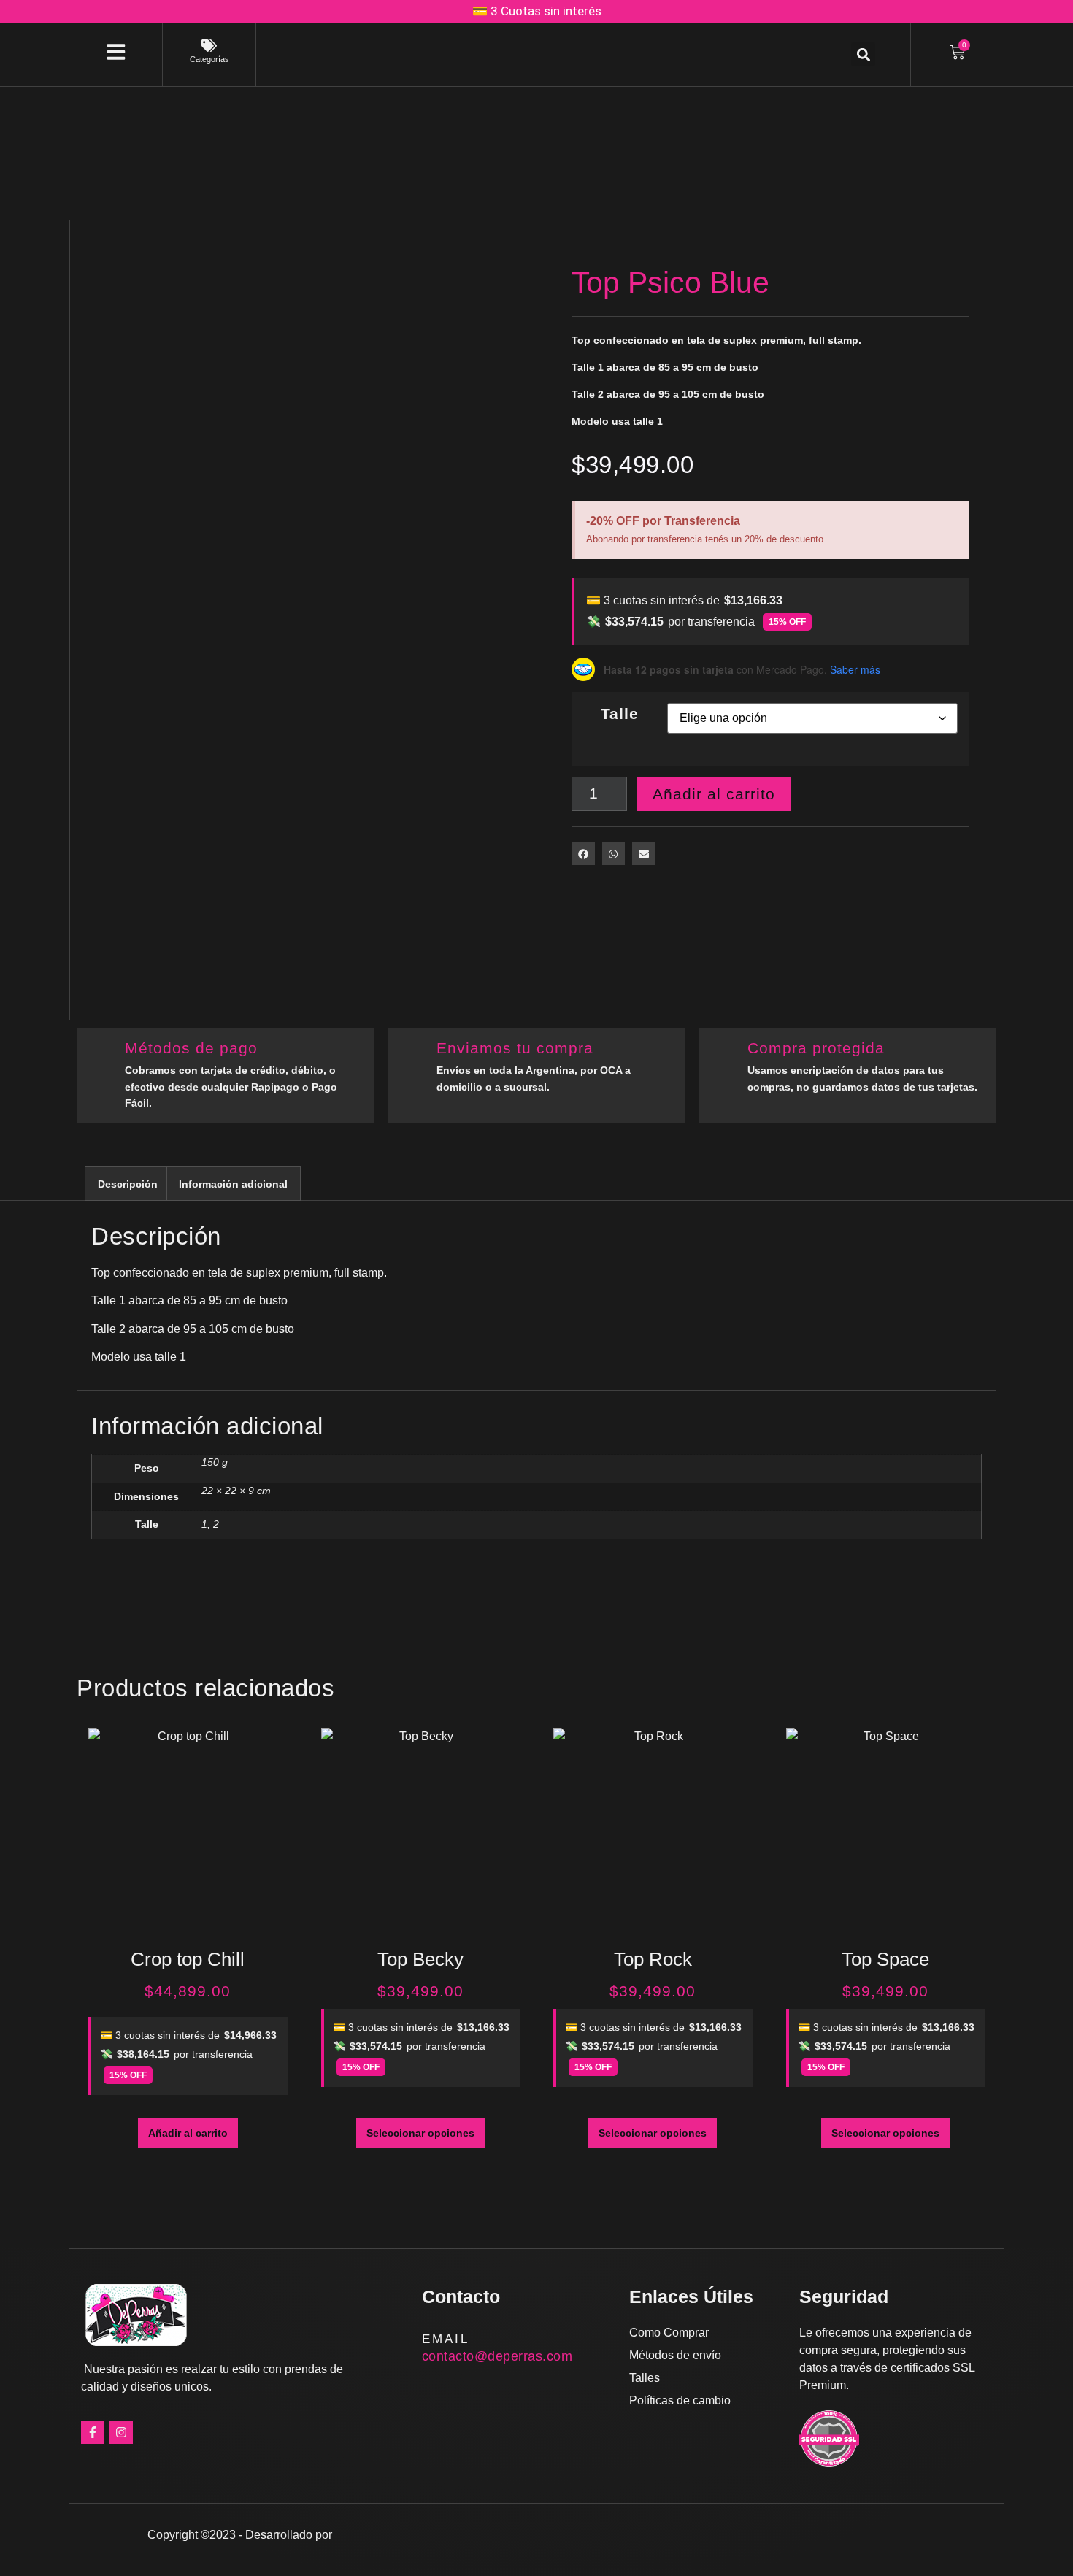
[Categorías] (209, 46)
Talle (620, 714)
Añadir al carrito (714, 794)
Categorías (209, 59)
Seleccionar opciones (420, 2133)
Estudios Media (397, 2534)
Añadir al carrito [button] (188, 2133)
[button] (863, 54)
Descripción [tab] (128, 1184)
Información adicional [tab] (233, 1184)
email (446, 2339)
